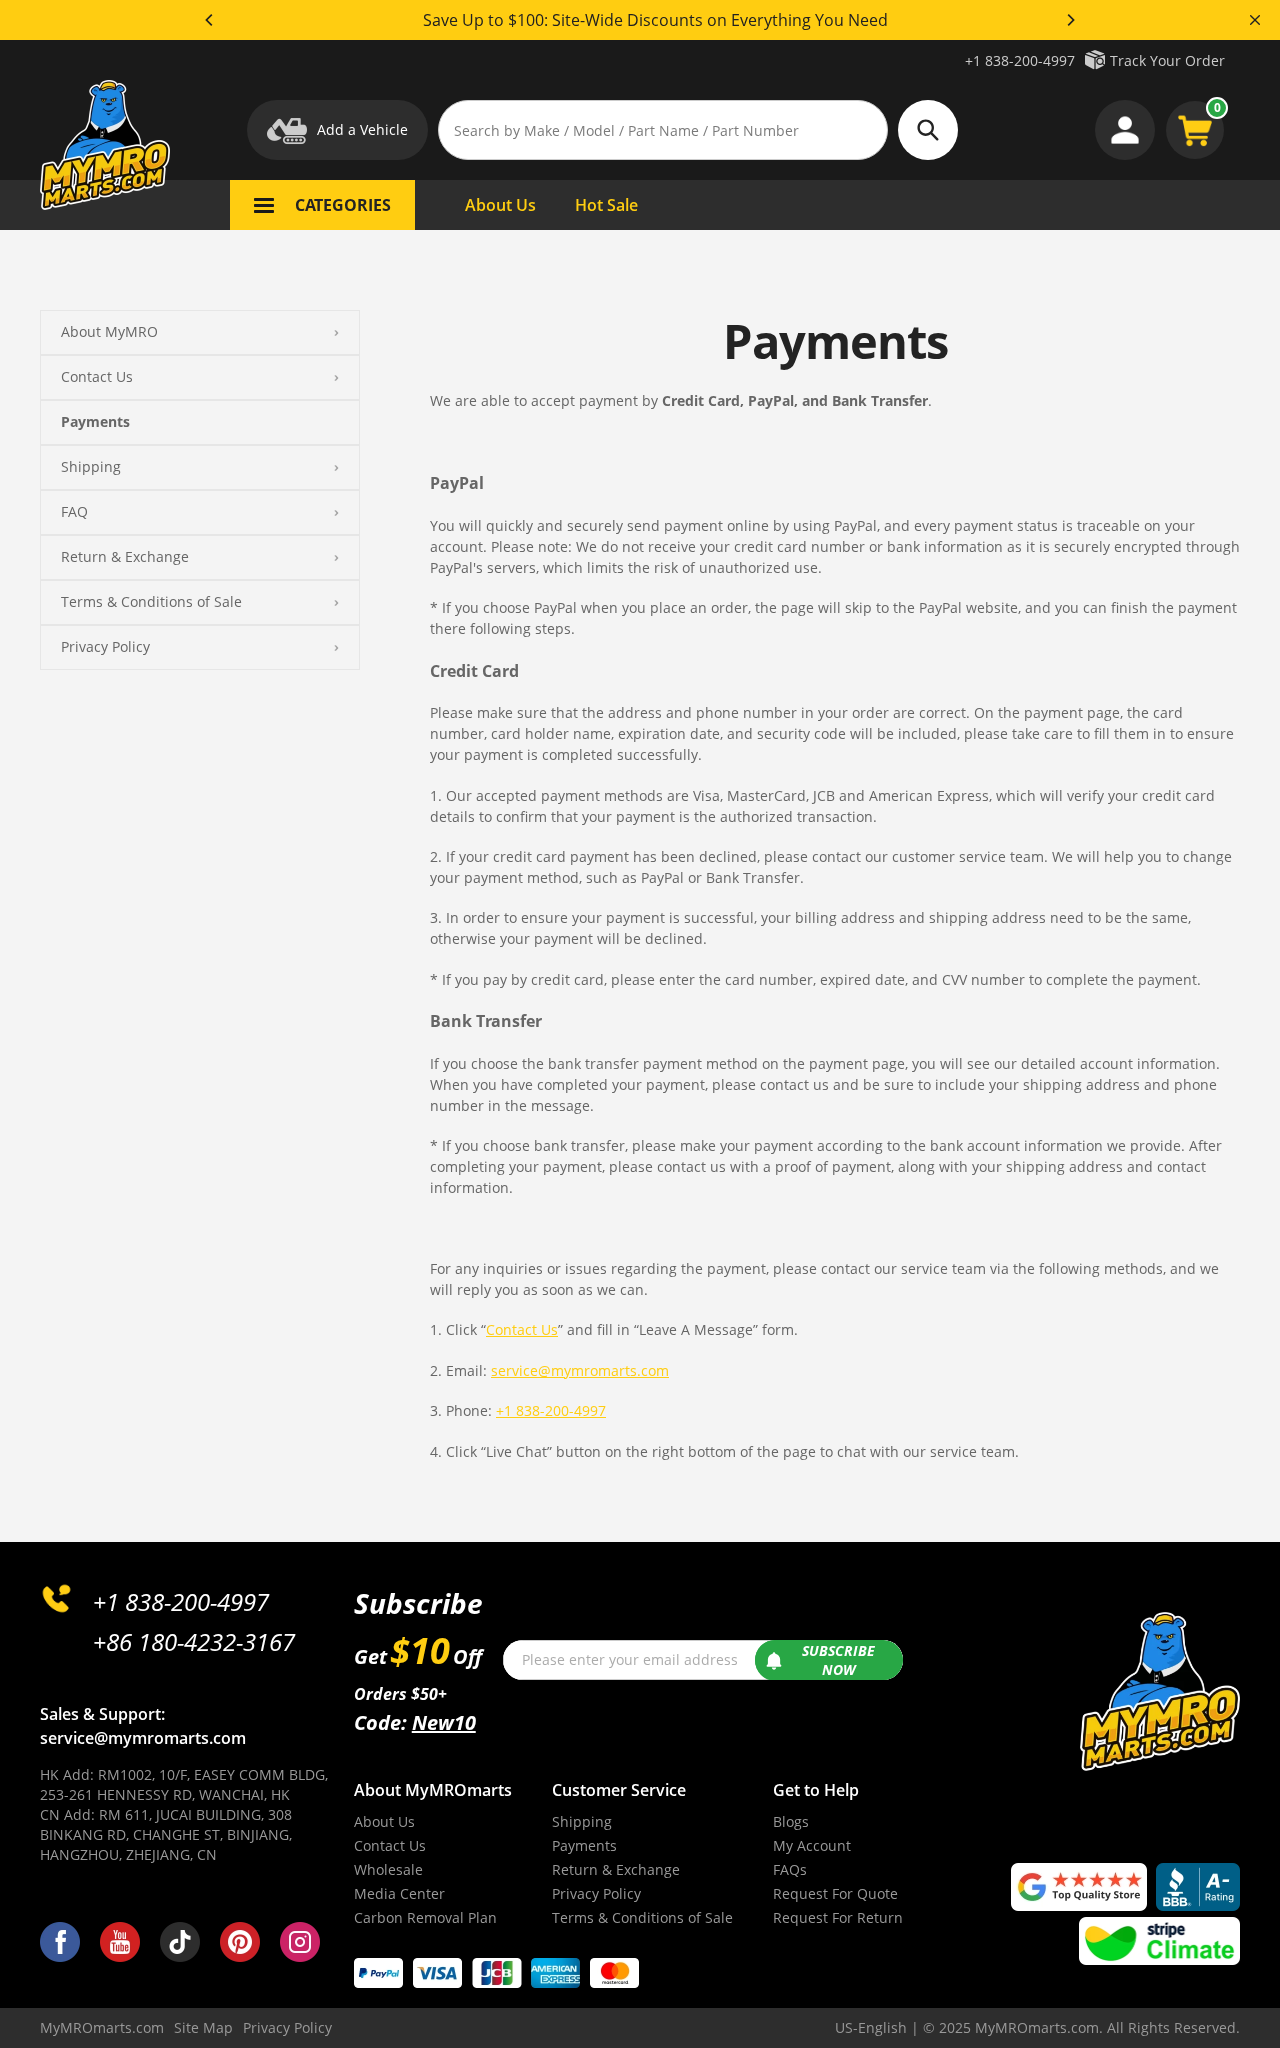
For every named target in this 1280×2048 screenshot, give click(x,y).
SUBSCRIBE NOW (838, 1660)
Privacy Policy (105, 646)
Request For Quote (835, 1893)
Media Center (399, 1893)
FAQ (74, 511)
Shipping (91, 466)
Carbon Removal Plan (425, 1917)
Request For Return (838, 1917)
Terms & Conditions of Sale (151, 601)
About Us (384, 1821)
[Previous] (210, 20)
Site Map (203, 2027)
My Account (812, 1845)
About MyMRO (109, 331)
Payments (95, 421)
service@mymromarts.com (580, 1370)
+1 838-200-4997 (1020, 60)
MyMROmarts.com (102, 2027)
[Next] (1070, 20)
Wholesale (388, 1869)
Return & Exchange (125, 556)
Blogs (791, 1821)
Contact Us (97, 376)
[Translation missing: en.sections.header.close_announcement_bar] (1255, 20)
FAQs (790, 1869)
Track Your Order (1167, 60)
